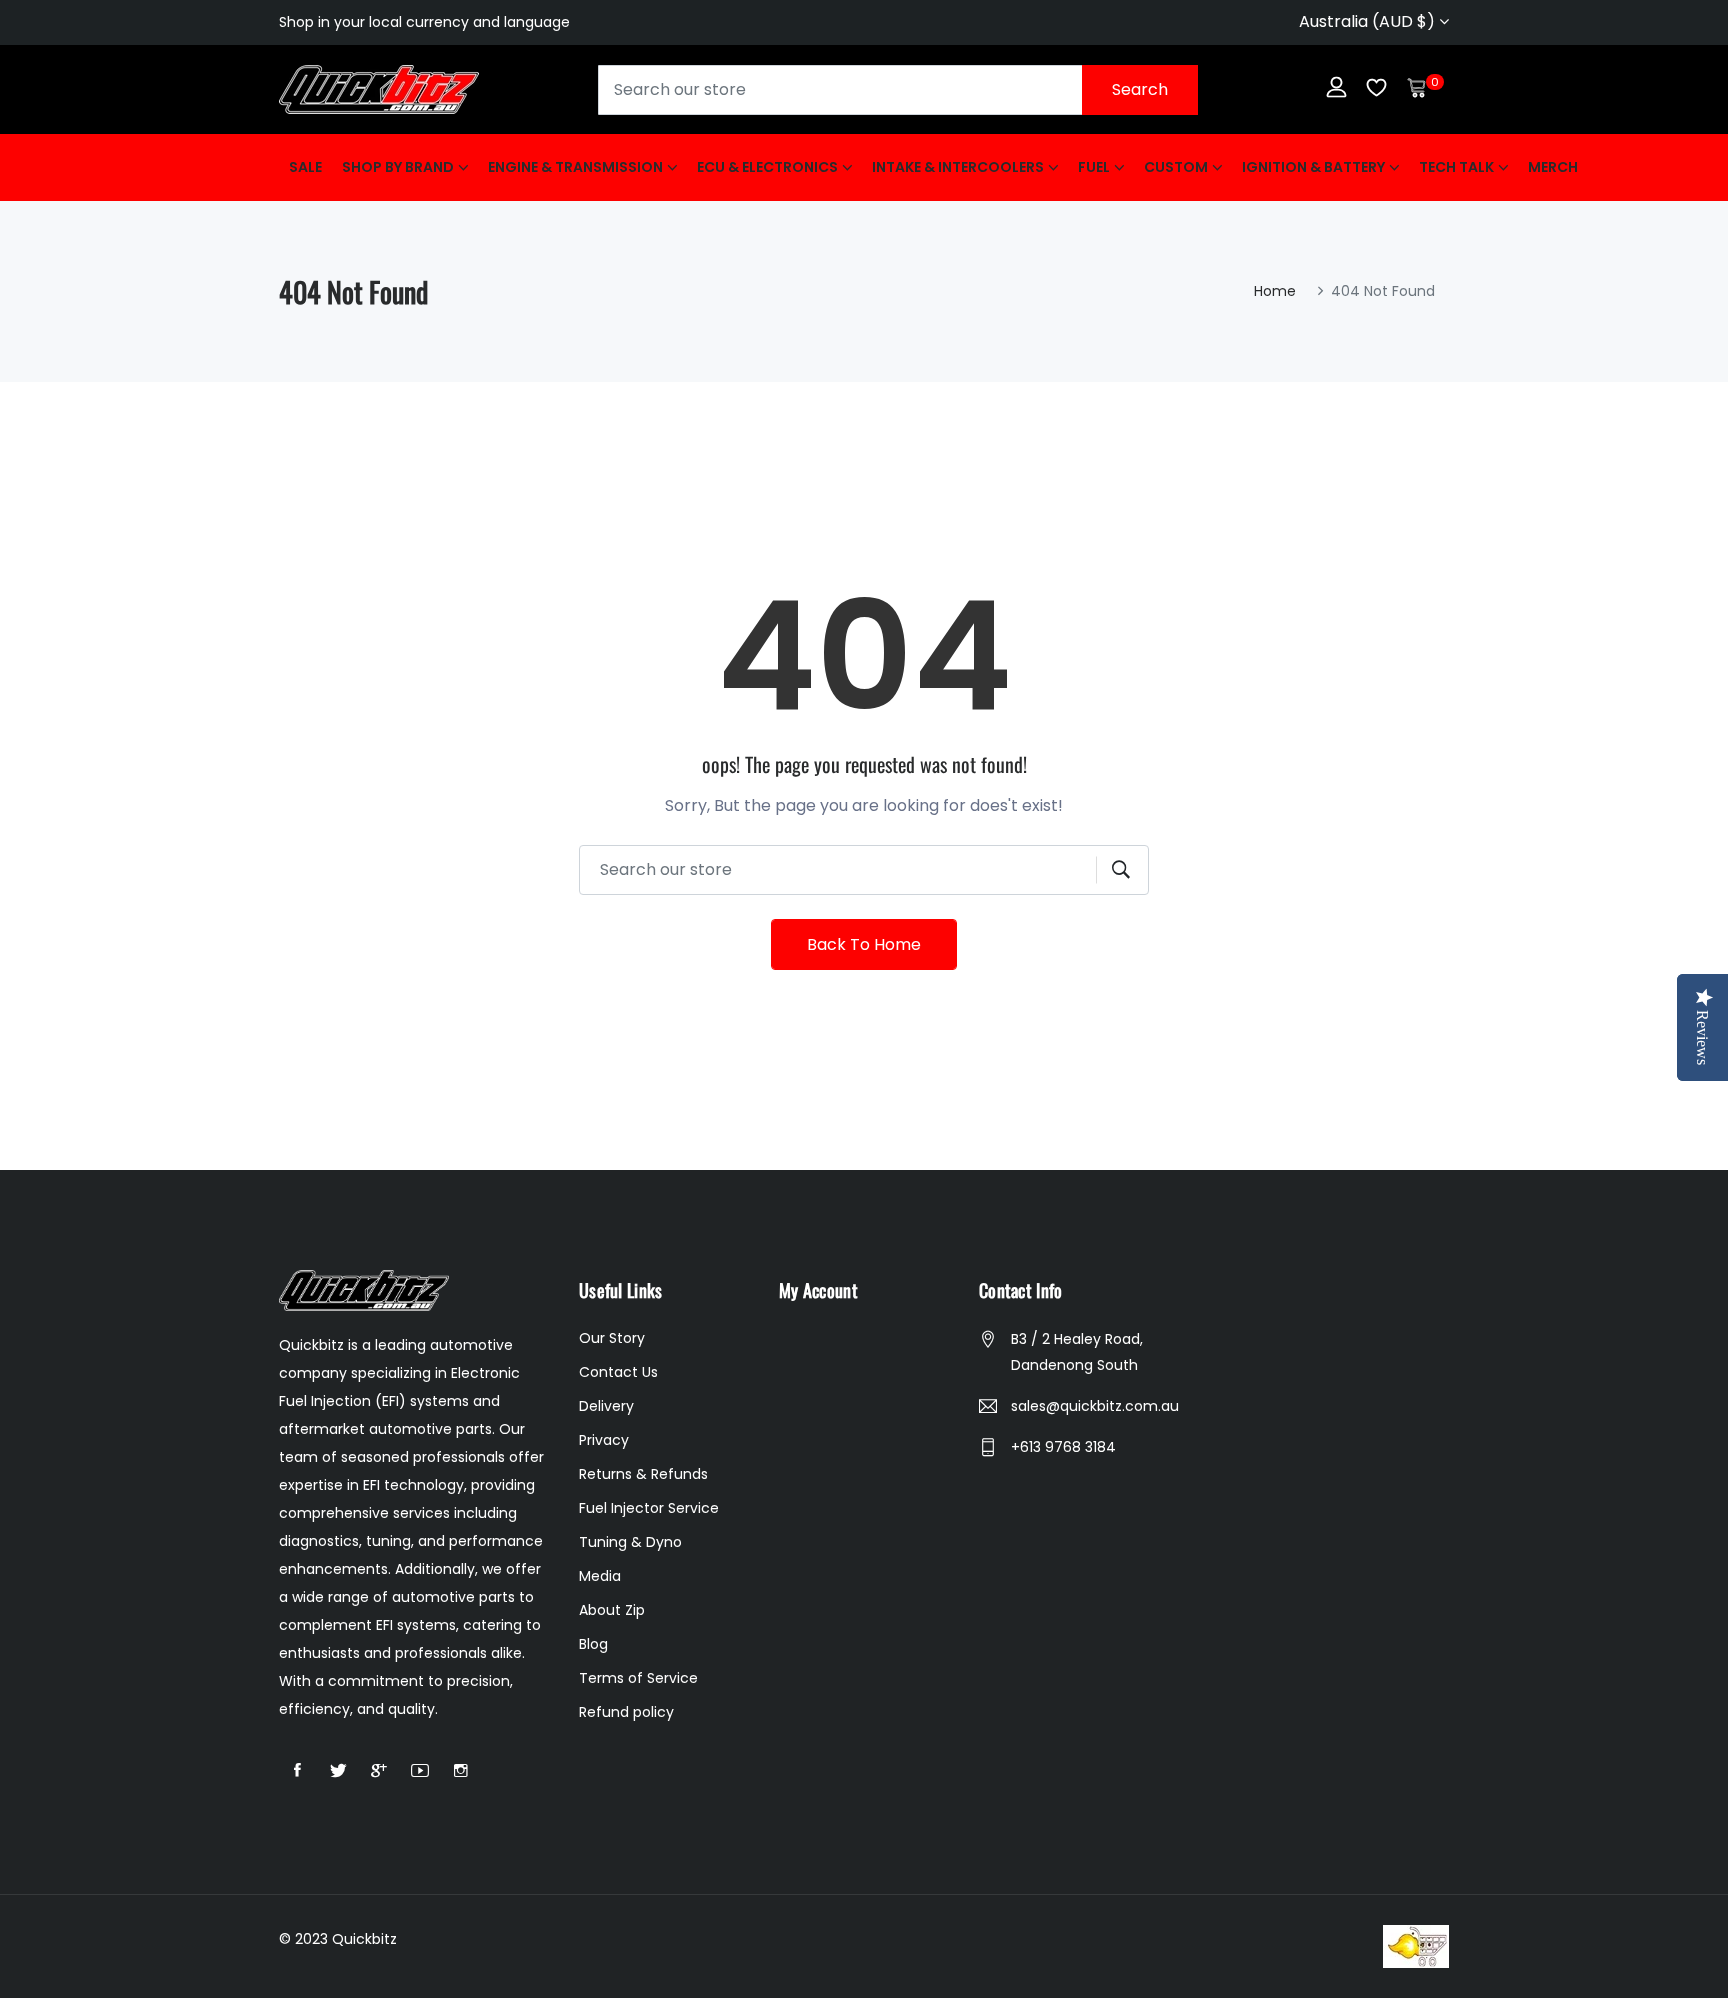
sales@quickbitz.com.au (1095, 1406)
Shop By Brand (398, 167)
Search (1140, 89)
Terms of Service (638, 1678)
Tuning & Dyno (630, 1542)
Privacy (604, 1440)
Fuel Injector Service (649, 1508)
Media (600, 1576)
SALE (305, 167)
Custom (1176, 167)
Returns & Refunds (643, 1474)
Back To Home (864, 944)
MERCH (1553, 167)
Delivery (606, 1406)
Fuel (1094, 167)
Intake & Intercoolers (958, 167)
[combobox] (898, 90)
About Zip (612, 1610)
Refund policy (626, 1712)
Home (1275, 291)
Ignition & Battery (1313, 167)
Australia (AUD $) (1369, 21)
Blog (593, 1644)
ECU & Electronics (767, 167)
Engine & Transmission (575, 167)
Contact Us (618, 1372)
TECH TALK (1456, 167)
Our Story (612, 1338)
